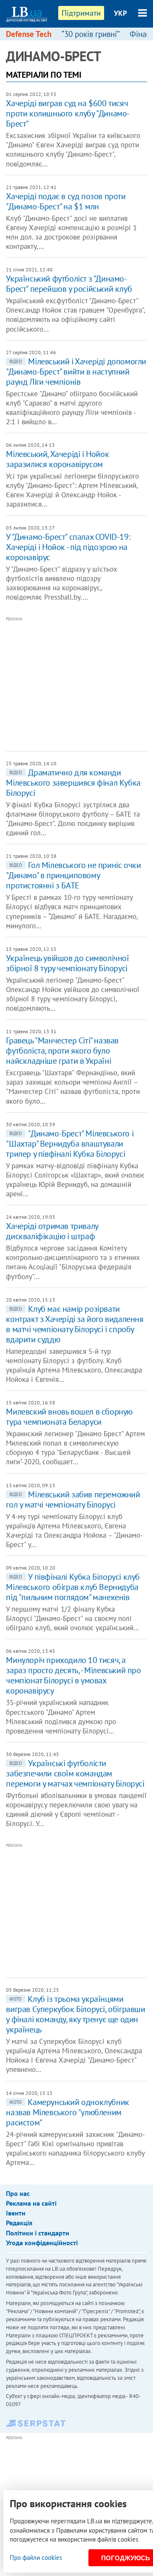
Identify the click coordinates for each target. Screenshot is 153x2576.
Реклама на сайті (31, 2203)
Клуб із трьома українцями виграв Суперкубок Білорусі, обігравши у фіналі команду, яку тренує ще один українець (75, 2014)
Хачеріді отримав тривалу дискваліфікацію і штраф (52, 1231)
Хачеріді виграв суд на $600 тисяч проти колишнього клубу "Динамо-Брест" (68, 113)
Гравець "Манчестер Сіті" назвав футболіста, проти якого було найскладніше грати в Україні (62, 1051)
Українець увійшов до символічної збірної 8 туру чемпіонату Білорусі (67, 963)
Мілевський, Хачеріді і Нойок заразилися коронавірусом (57, 459)
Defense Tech (29, 34)
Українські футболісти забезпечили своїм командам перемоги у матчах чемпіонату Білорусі (75, 1773)
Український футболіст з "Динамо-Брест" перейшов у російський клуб (69, 284)
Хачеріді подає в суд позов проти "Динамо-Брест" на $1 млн (66, 201)
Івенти (16, 2213)
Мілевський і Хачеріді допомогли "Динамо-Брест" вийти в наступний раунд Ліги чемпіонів (76, 372)
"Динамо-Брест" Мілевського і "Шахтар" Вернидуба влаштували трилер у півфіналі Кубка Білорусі (70, 1144)
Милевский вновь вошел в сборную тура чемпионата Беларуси (69, 1417)
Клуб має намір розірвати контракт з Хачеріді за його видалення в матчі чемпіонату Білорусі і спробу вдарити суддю (75, 1324)
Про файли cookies (36, 2558)
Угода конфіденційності (42, 2243)
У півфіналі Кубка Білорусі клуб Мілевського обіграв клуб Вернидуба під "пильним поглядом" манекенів (73, 1587)
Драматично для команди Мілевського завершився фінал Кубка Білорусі (73, 783)
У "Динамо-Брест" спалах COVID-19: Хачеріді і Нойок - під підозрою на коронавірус (68, 547)
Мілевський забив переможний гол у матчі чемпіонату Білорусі (73, 1499)
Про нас (18, 2193)
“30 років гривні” (91, 34)
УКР (120, 13)
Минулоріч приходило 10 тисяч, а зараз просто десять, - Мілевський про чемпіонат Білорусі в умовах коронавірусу (73, 1675)
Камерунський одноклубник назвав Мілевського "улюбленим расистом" (67, 2112)
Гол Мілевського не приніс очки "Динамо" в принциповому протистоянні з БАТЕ (73, 875)
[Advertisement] (79, 683)
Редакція (19, 2223)
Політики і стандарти (38, 2233)
